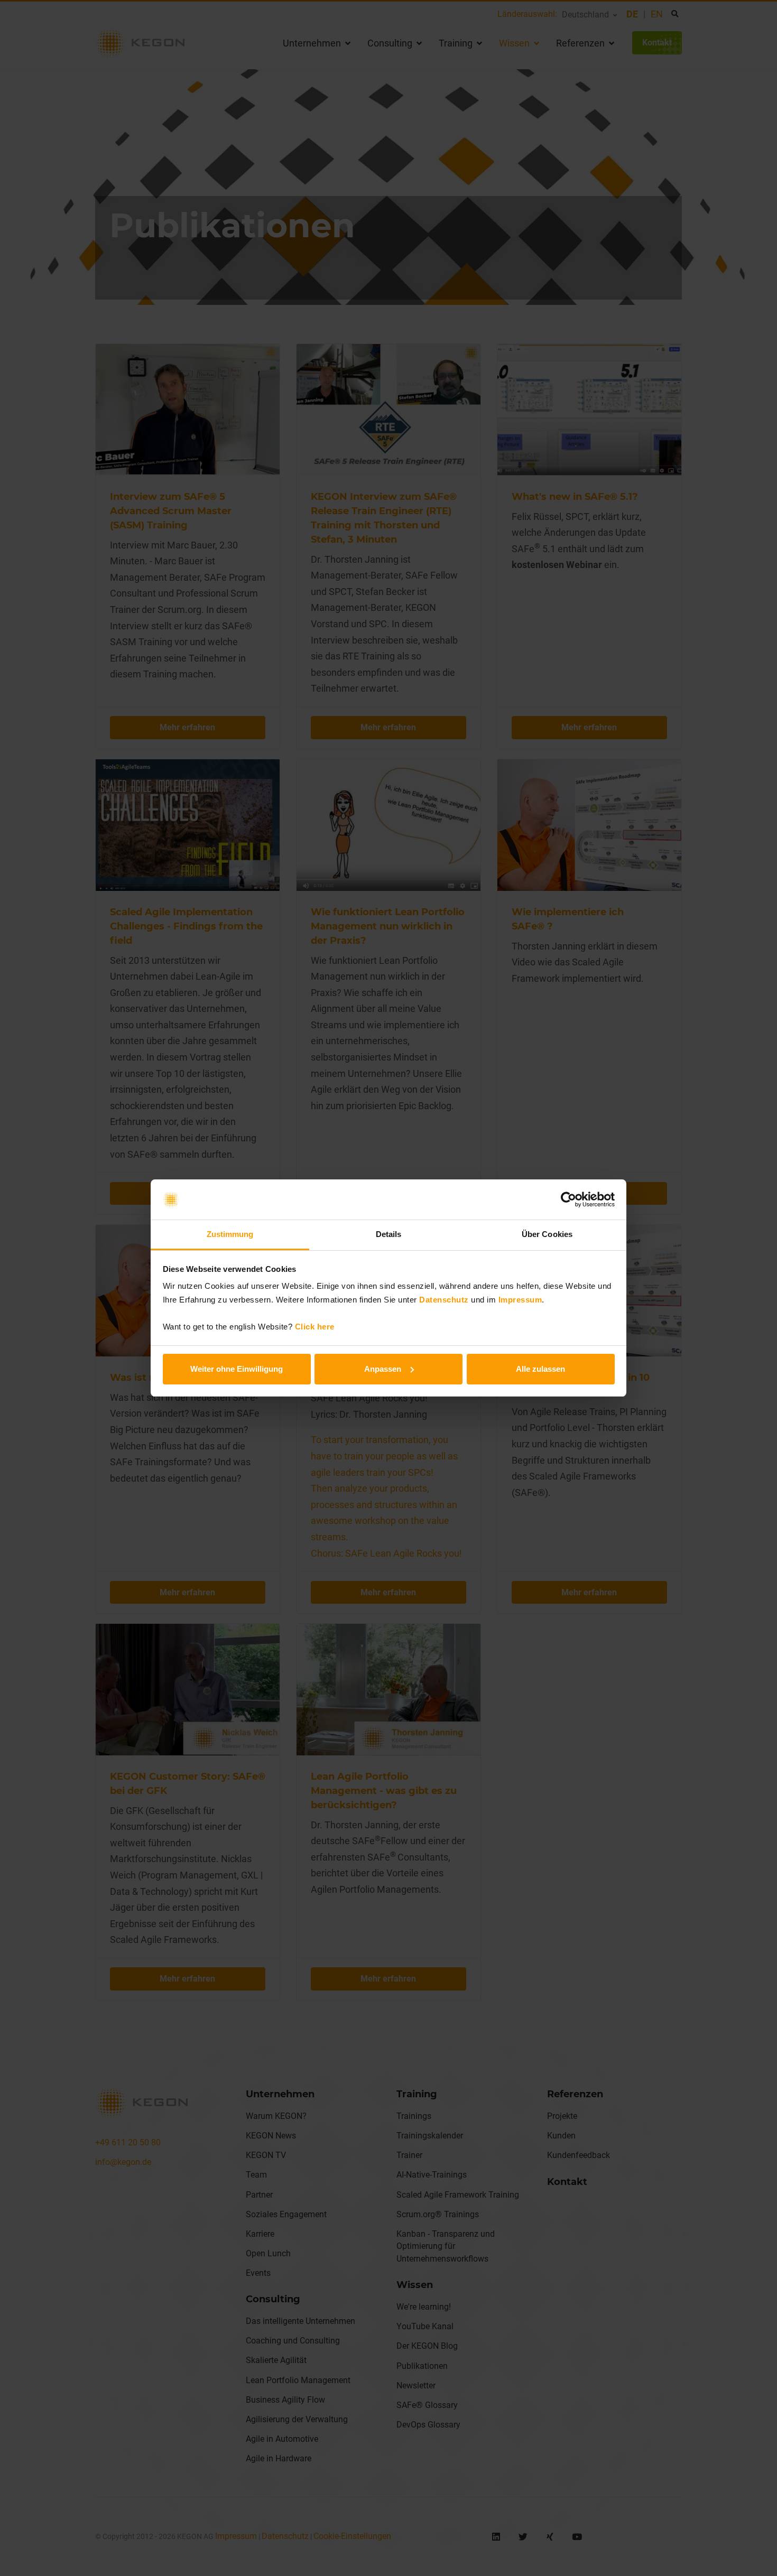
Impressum (520, 1300)
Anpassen (383, 1369)
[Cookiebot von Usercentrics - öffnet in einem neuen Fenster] (568, 1199)
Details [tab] (389, 1234)
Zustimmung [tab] (230, 1234)
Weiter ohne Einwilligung (237, 1369)
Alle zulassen (540, 1369)
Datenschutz (444, 1300)
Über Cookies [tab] (547, 1234)
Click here (315, 1327)
